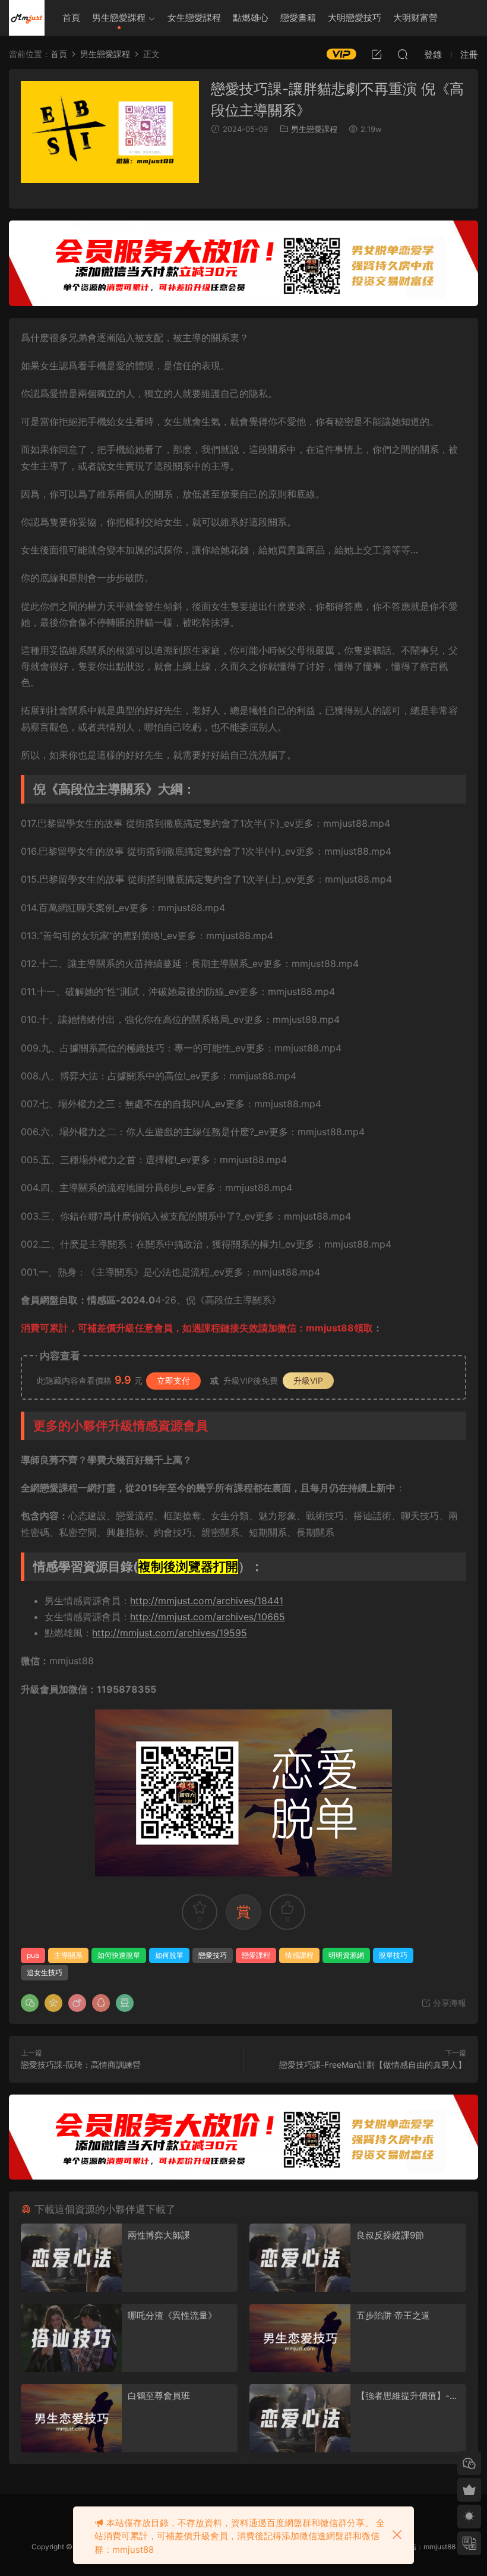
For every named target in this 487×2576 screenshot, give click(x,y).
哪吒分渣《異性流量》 (172, 2315)
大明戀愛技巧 (355, 18)
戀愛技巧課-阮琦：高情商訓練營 (81, 2065)
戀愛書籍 (298, 18)
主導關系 (68, 1955)
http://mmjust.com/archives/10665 (208, 1617)
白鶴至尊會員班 (159, 2396)
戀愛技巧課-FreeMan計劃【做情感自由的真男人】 (373, 2065)
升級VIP (308, 1380)
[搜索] (403, 54)
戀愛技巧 (213, 1955)
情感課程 (299, 1955)
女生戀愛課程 (194, 18)
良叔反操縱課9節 (390, 2235)
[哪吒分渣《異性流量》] (71, 2338)
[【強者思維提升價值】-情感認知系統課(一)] (300, 2418)
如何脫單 (169, 1955)
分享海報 (448, 2003)
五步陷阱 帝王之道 (393, 2315)
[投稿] (377, 54)
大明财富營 (415, 18)
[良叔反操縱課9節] (300, 2258)
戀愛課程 (256, 1955)
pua (33, 1955)
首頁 (71, 18)
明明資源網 (27, 18)
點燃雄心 (251, 18)
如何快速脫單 (119, 1955)
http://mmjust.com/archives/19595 (170, 1633)
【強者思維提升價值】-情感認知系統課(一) (407, 2396)
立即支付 (173, 1380)
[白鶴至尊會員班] (71, 2418)
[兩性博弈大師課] (71, 2258)
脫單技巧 (393, 1955)
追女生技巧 (45, 1972)
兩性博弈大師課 (159, 2235)
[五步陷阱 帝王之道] (300, 2338)
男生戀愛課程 (119, 18)
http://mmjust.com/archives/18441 (207, 1601)
